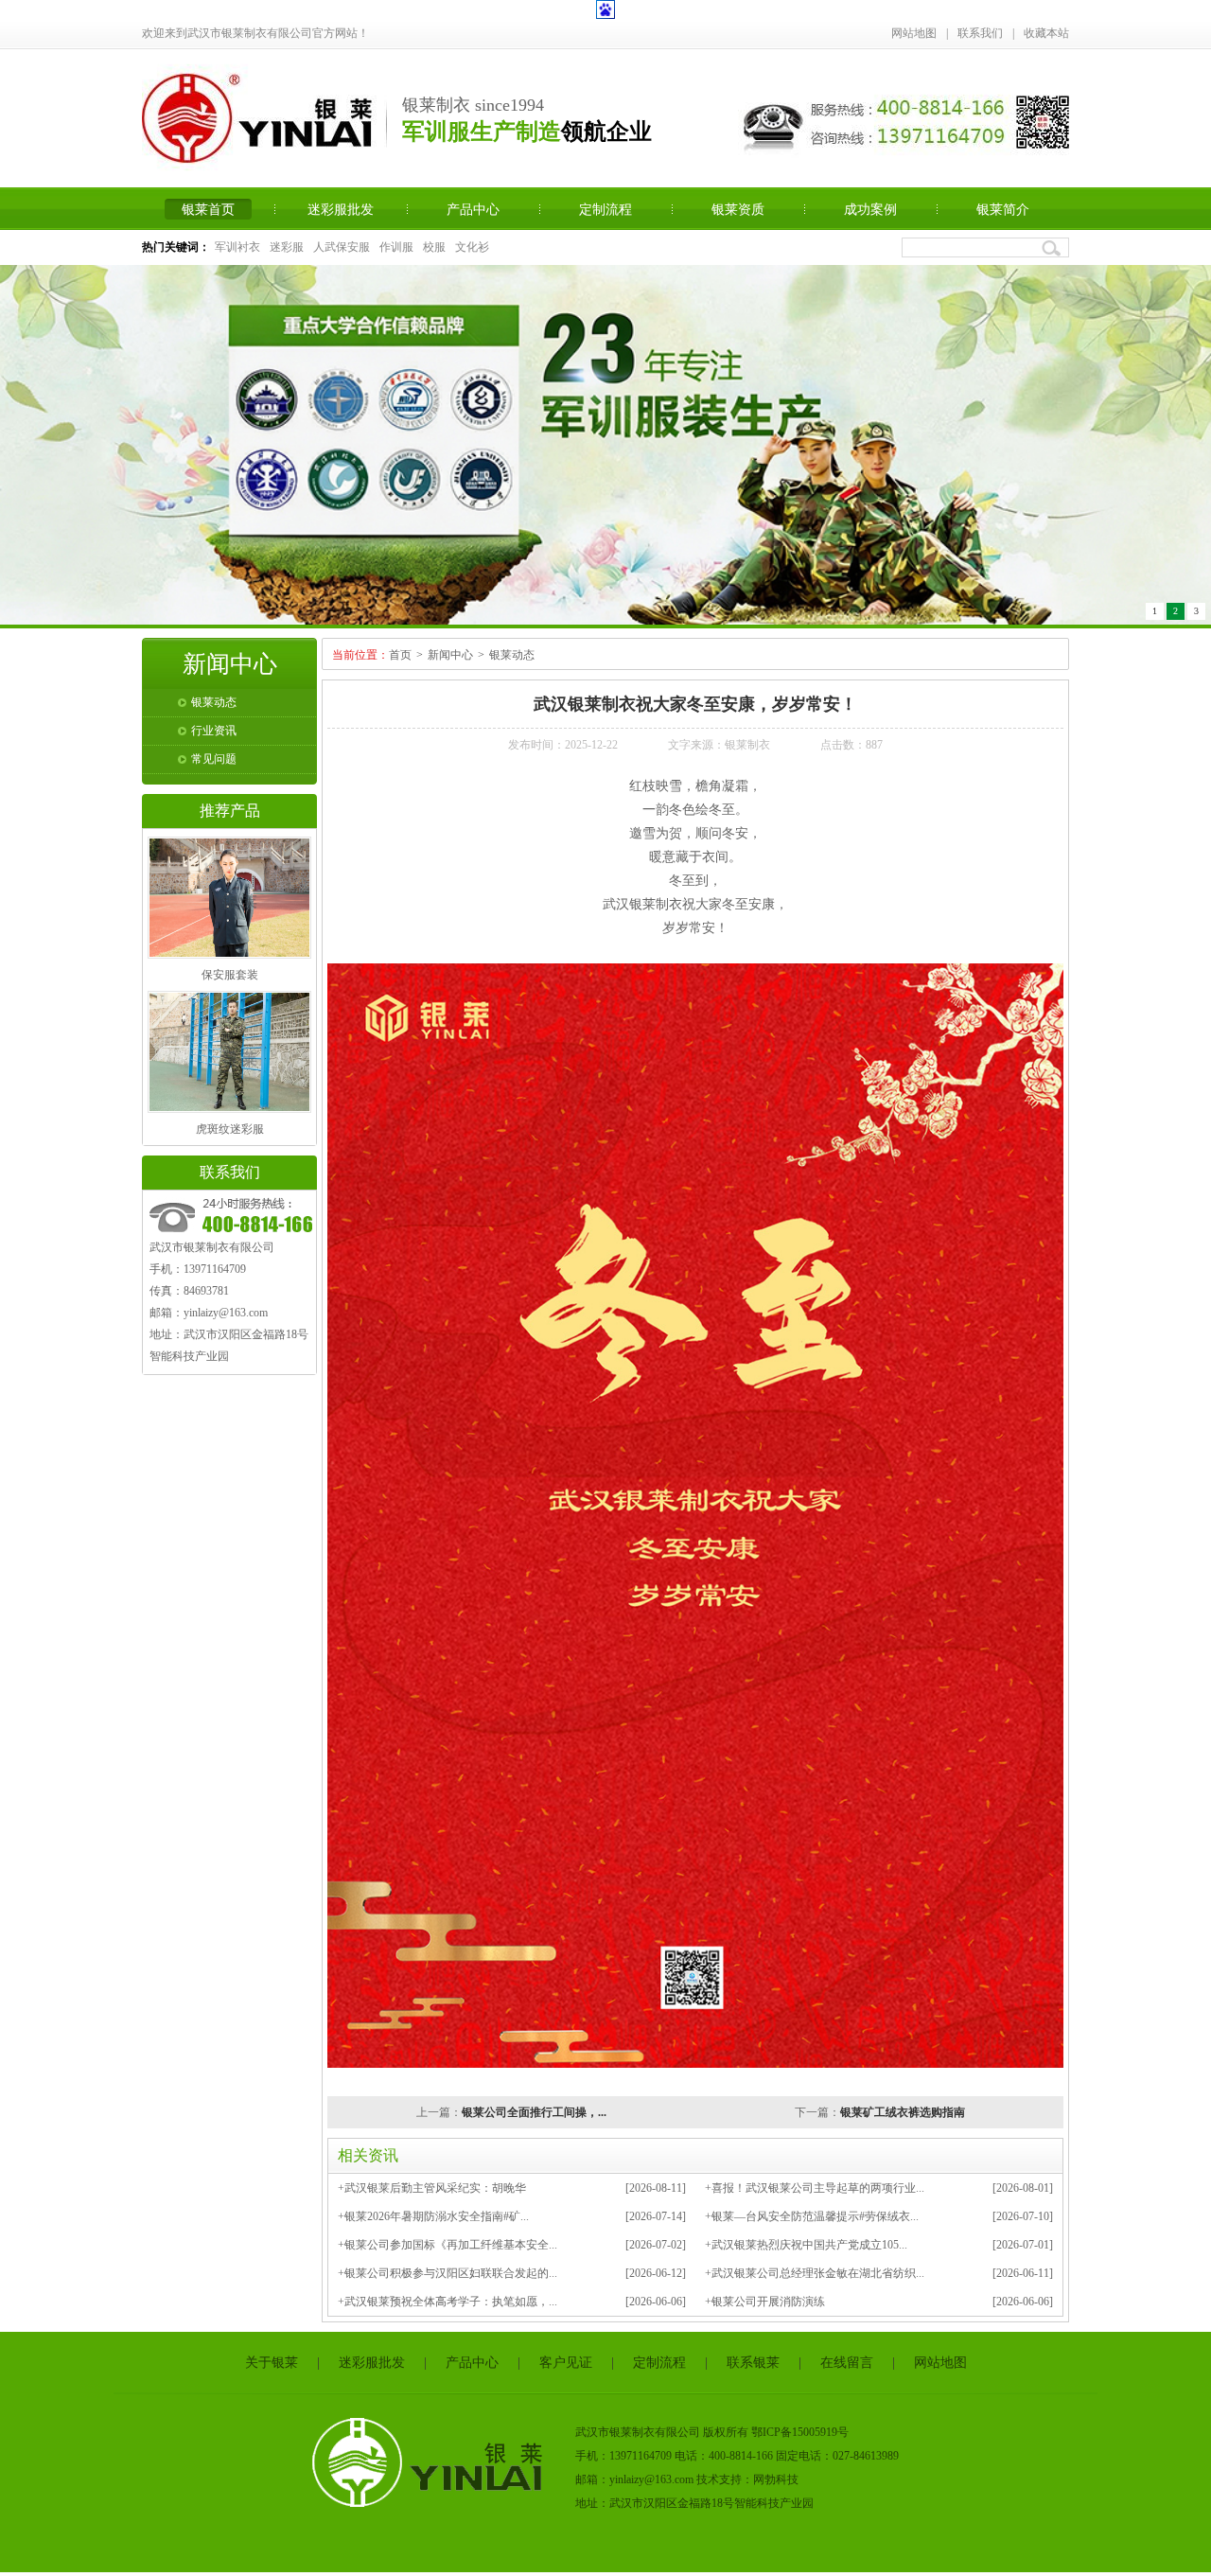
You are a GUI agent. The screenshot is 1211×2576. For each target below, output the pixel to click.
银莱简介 (1003, 209)
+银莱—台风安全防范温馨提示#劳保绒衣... (812, 2220)
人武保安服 (342, 247)
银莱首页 (208, 209)
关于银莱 (272, 2366)
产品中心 (473, 209)
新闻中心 (450, 659)
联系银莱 (753, 2366)
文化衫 (472, 247)
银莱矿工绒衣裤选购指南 (903, 2116)
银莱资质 (738, 209)
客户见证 (566, 2366)
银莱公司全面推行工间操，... (534, 2116)
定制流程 (605, 209)
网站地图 (914, 33)
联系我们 (980, 33)
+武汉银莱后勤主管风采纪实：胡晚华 (432, 2192)
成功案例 (870, 209)
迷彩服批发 (341, 209)
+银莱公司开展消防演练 (765, 2305)
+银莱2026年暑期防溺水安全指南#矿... (433, 2220)
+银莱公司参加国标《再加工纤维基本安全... (448, 2249)
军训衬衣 (237, 247)
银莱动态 (214, 706)
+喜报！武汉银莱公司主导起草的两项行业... (815, 2192)
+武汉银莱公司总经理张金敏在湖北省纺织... (815, 2277)
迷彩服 (287, 247)
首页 (400, 659)
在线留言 (847, 2366)
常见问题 (214, 763)
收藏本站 (1046, 33)
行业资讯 (214, 734)
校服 (434, 247)
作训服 (396, 247)
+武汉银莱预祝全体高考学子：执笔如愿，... (448, 2305)
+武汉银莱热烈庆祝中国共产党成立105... (806, 2249)
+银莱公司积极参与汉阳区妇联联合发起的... (448, 2277)
